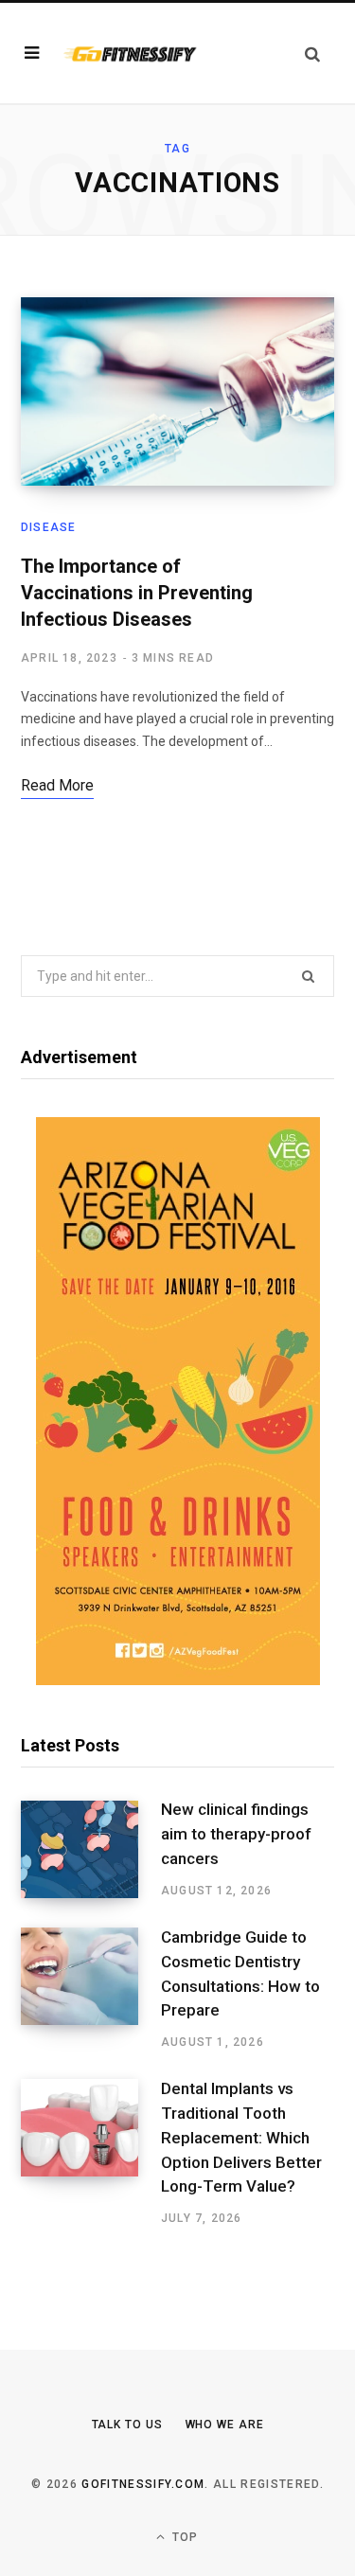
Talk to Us (127, 2425)
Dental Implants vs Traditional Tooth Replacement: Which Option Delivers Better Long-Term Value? (241, 2137)
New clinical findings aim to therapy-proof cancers (236, 1834)
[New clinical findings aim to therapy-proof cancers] (91, 1850)
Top (184, 2537)
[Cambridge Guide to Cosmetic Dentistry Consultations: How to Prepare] (91, 1989)
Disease (48, 527)
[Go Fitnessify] (130, 53)
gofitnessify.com (143, 2484)
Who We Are (225, 2425)
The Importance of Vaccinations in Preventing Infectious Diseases (137, 593)
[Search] (312, 53)
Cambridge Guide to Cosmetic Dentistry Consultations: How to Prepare (240, 1973)
